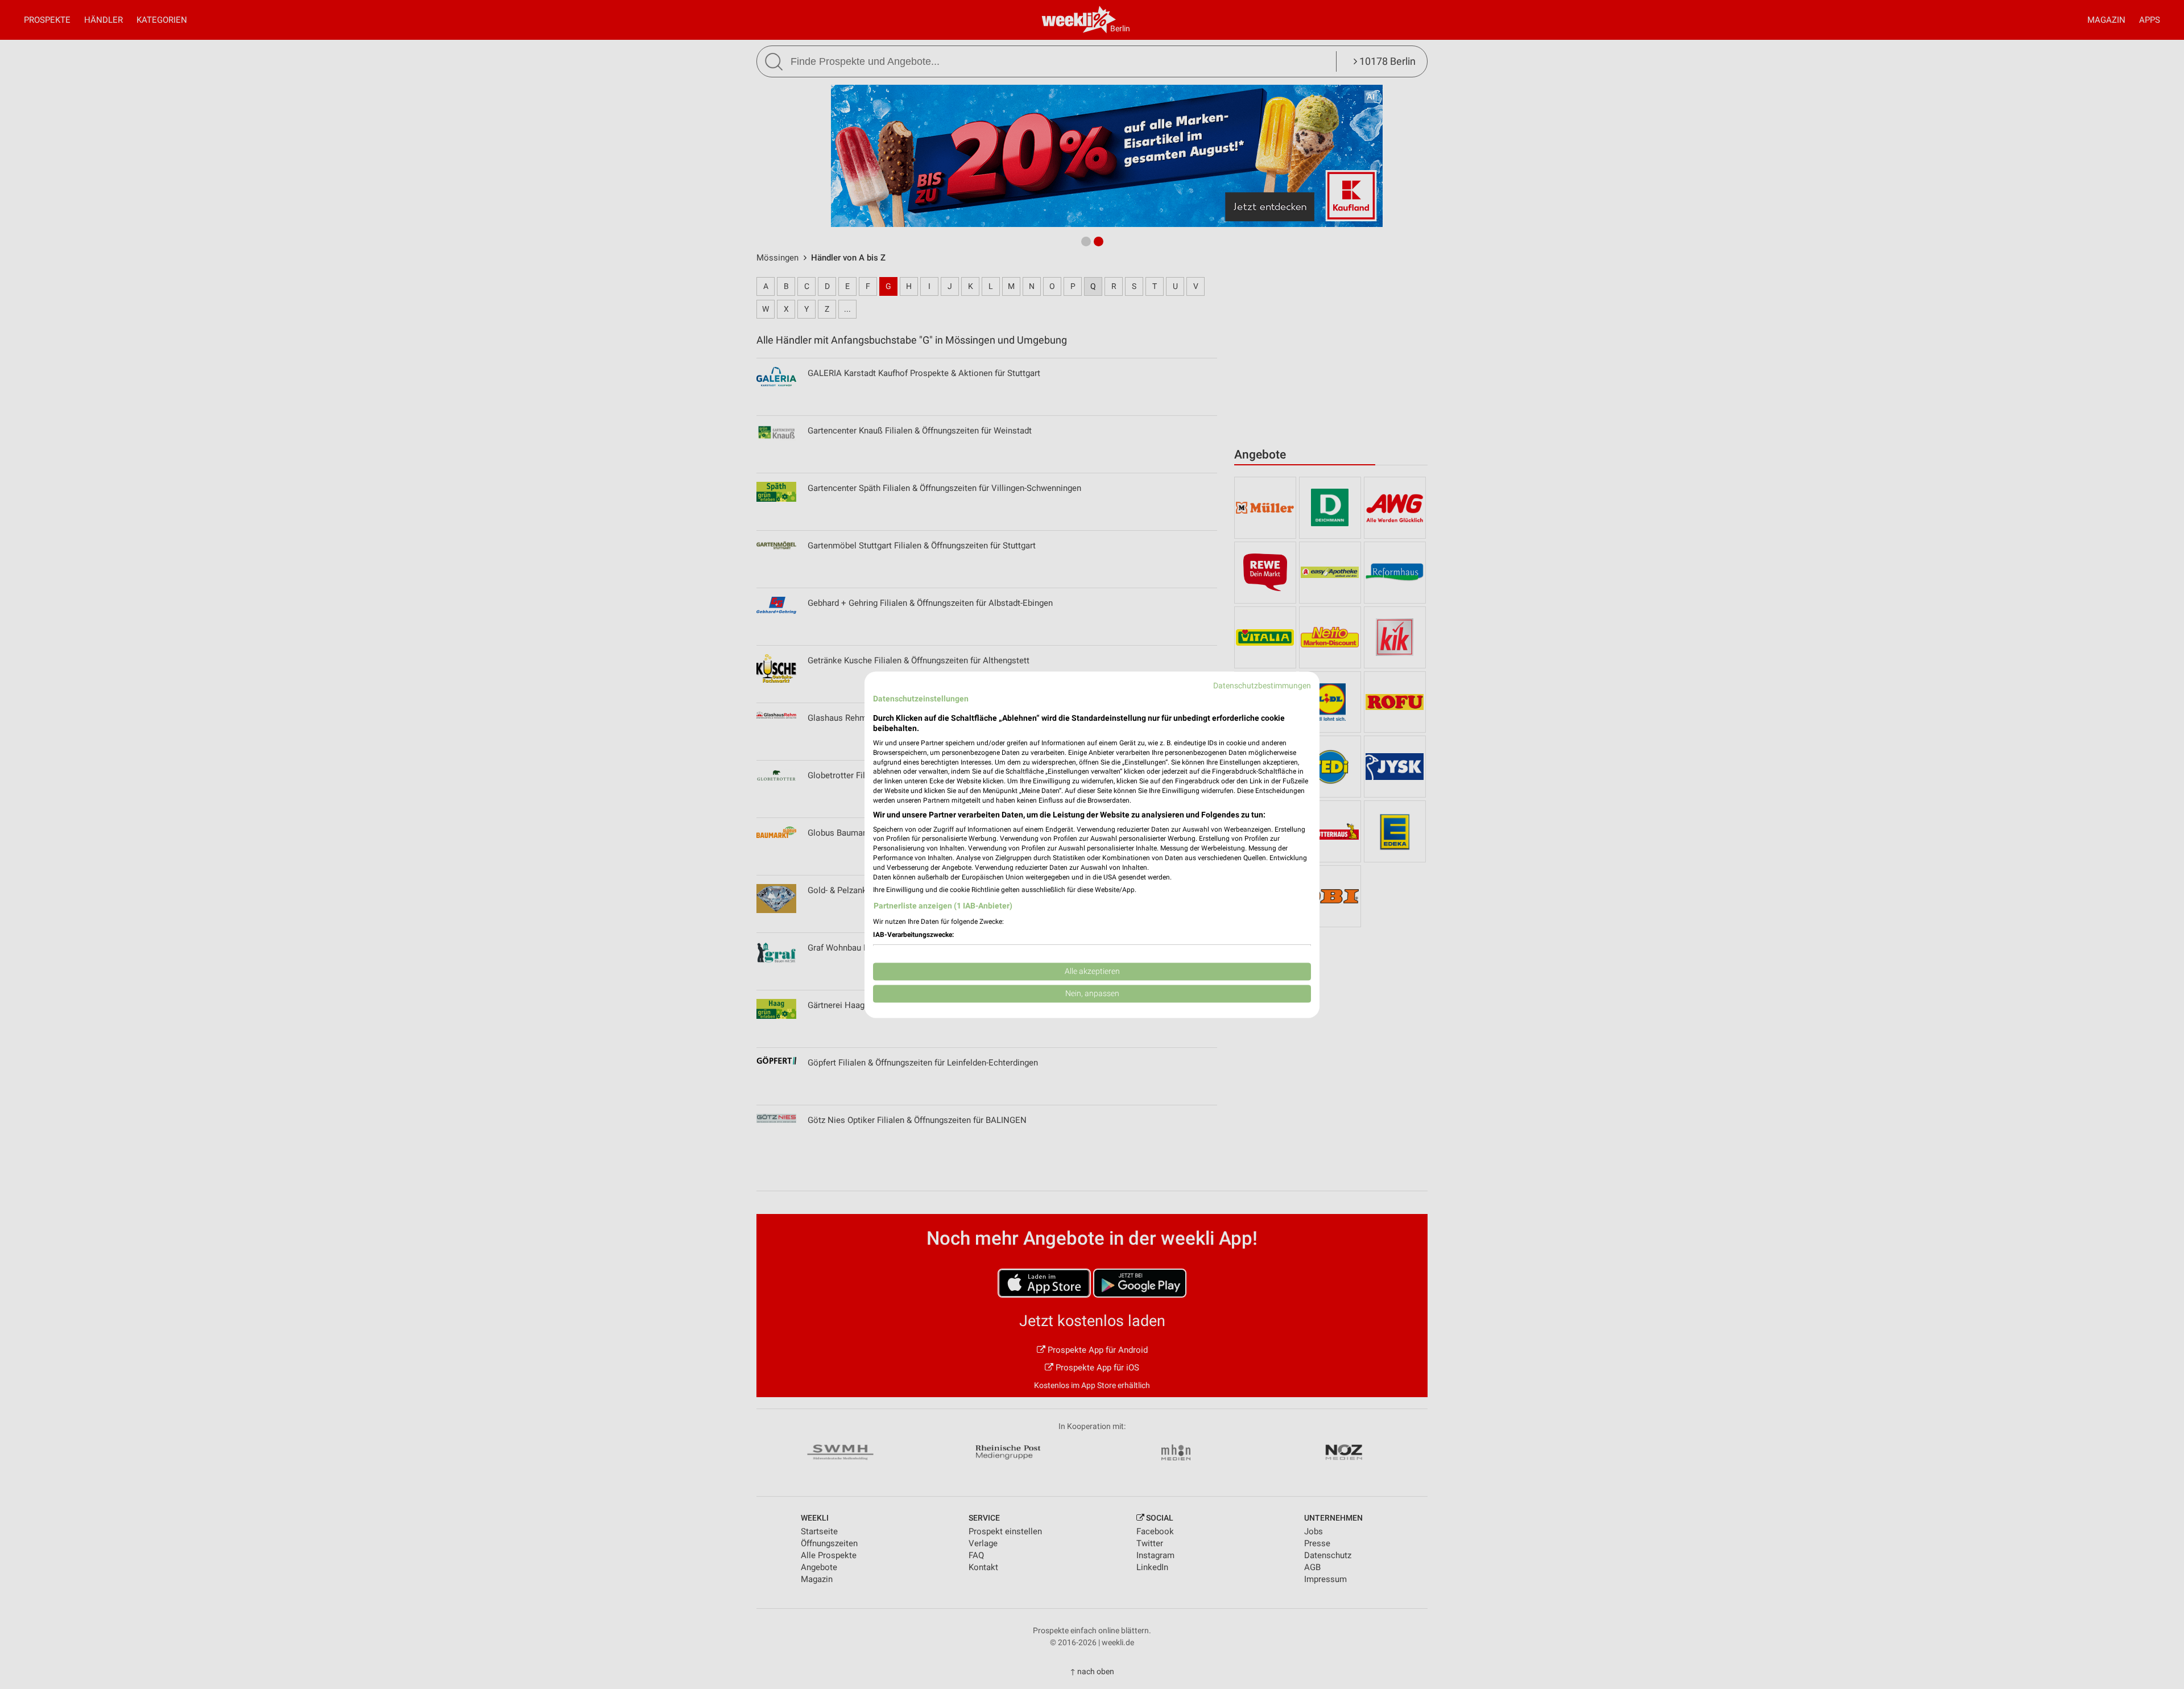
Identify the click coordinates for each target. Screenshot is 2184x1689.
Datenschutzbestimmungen (1262, 685)
